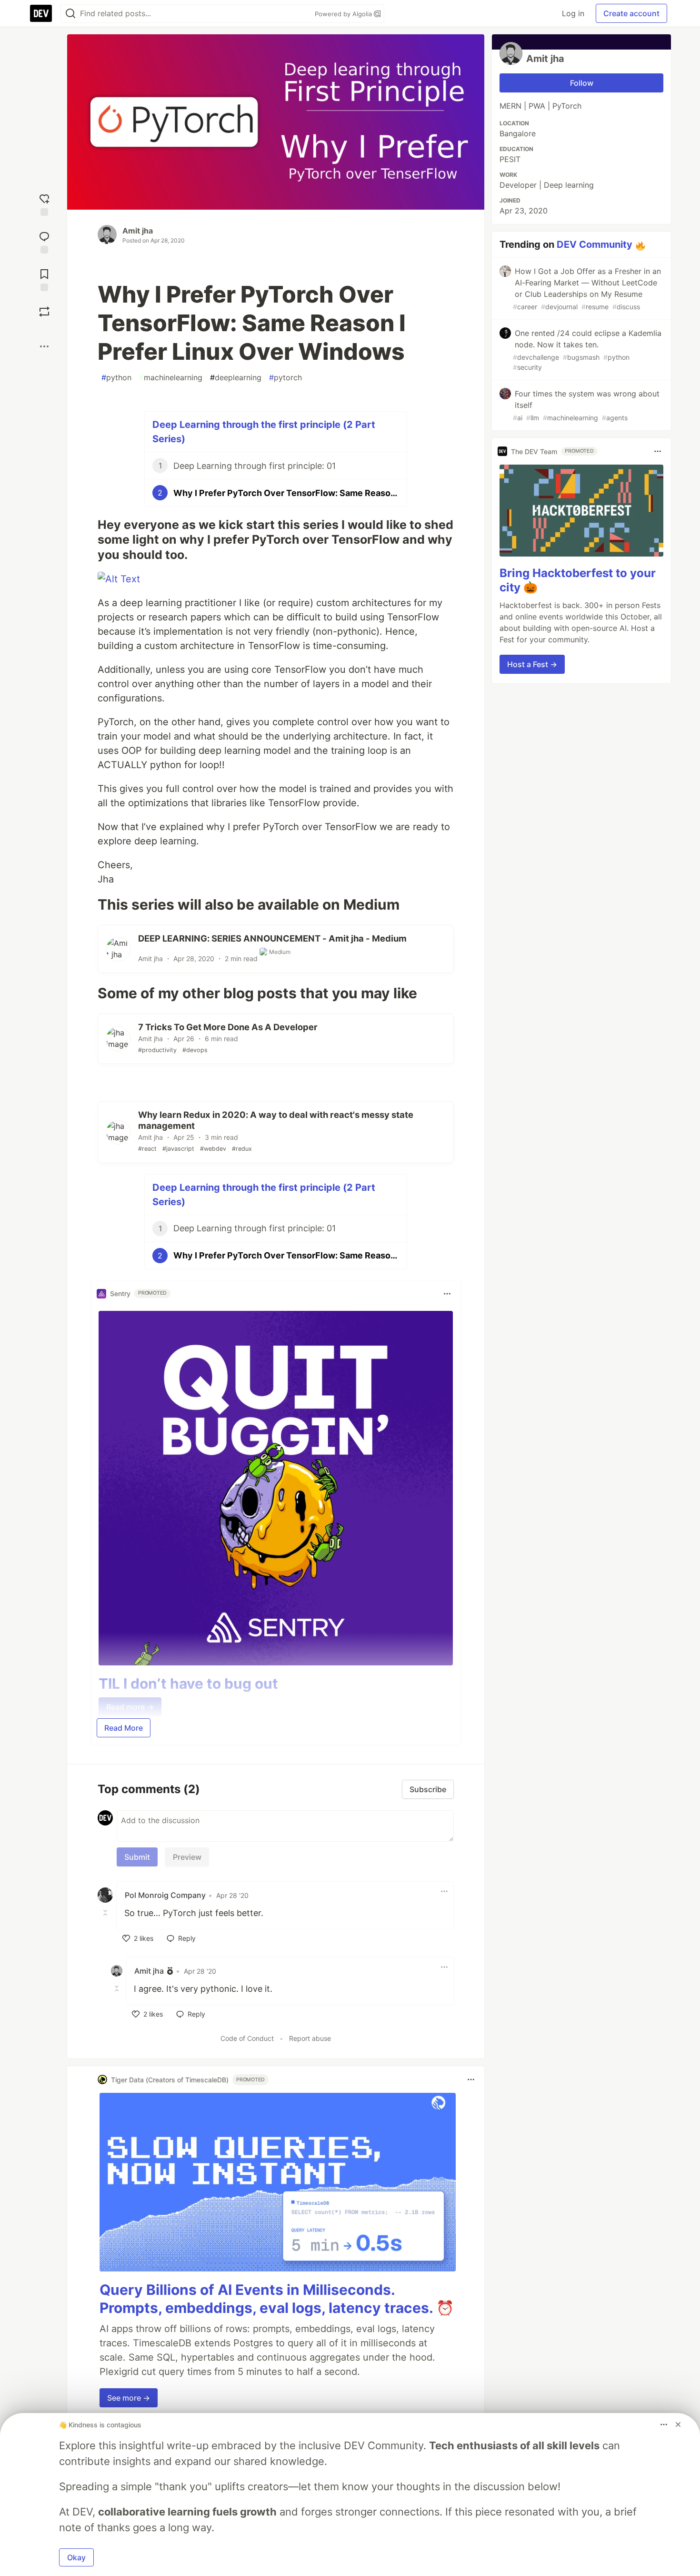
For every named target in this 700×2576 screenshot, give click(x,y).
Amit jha (138, 231)
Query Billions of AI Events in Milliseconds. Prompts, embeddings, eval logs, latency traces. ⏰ (277, 2299)
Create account (631, 13)
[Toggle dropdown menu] (447, 1294)
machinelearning (171, 377)
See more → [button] (129, 2398)
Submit (137, 1857)
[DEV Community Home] (41, 13)
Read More (124, 1728)
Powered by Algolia (344, 14)
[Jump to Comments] (44, 241)
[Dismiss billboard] (678, 2424)
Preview (187, 1857)
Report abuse (310, 2038)
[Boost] (44, 312)
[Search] (70, 14)
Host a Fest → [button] (532, 664)
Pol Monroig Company (165, 1895)
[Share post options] (44, 346)
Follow (582, 83)
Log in (573, 13)
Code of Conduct (247, 2038)
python (116, 377)
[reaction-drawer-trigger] (44, 204)
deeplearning (236, 377)
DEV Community (595, 244)
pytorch (285, 377)
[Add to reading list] (44, 279)
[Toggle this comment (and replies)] (106, 1912)
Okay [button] (76, 2557)
